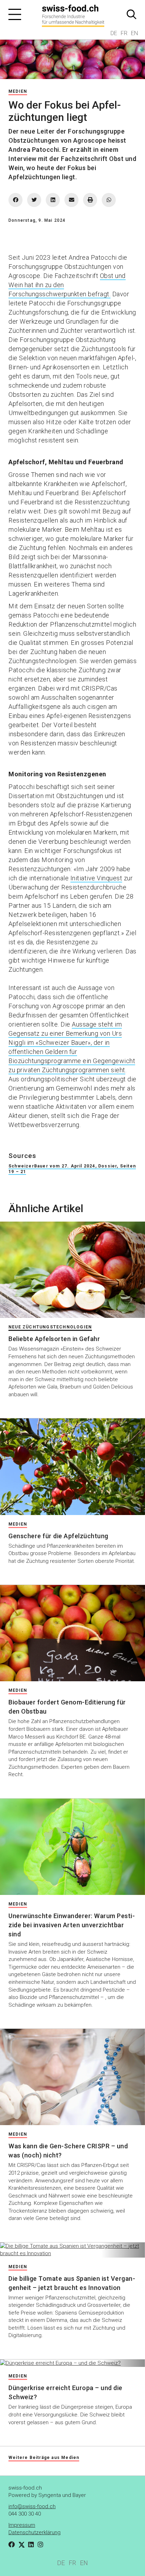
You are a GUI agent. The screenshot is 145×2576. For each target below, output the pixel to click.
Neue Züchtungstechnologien (50, 1327)
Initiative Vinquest (96, 878)
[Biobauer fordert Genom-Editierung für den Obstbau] (72, 1633)
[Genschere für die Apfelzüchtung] (72, 1467)
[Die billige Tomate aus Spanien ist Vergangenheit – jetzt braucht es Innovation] (72, 2250)
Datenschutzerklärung (34, 2532)
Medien (18, 91)
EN (134, 33)
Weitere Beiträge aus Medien (44, 2458)
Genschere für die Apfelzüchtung (58, 1536)
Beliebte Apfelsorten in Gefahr (54, 1339)
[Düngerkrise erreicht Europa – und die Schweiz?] (72, 2363)
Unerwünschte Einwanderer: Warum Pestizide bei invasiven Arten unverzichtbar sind (72, 1925)
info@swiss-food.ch (32, 2506)
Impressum (22, 2525)
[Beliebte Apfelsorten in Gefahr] (72, 1270)
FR (124, 33)
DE (114, 33)
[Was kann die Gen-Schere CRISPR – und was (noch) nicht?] (72, 2077)
